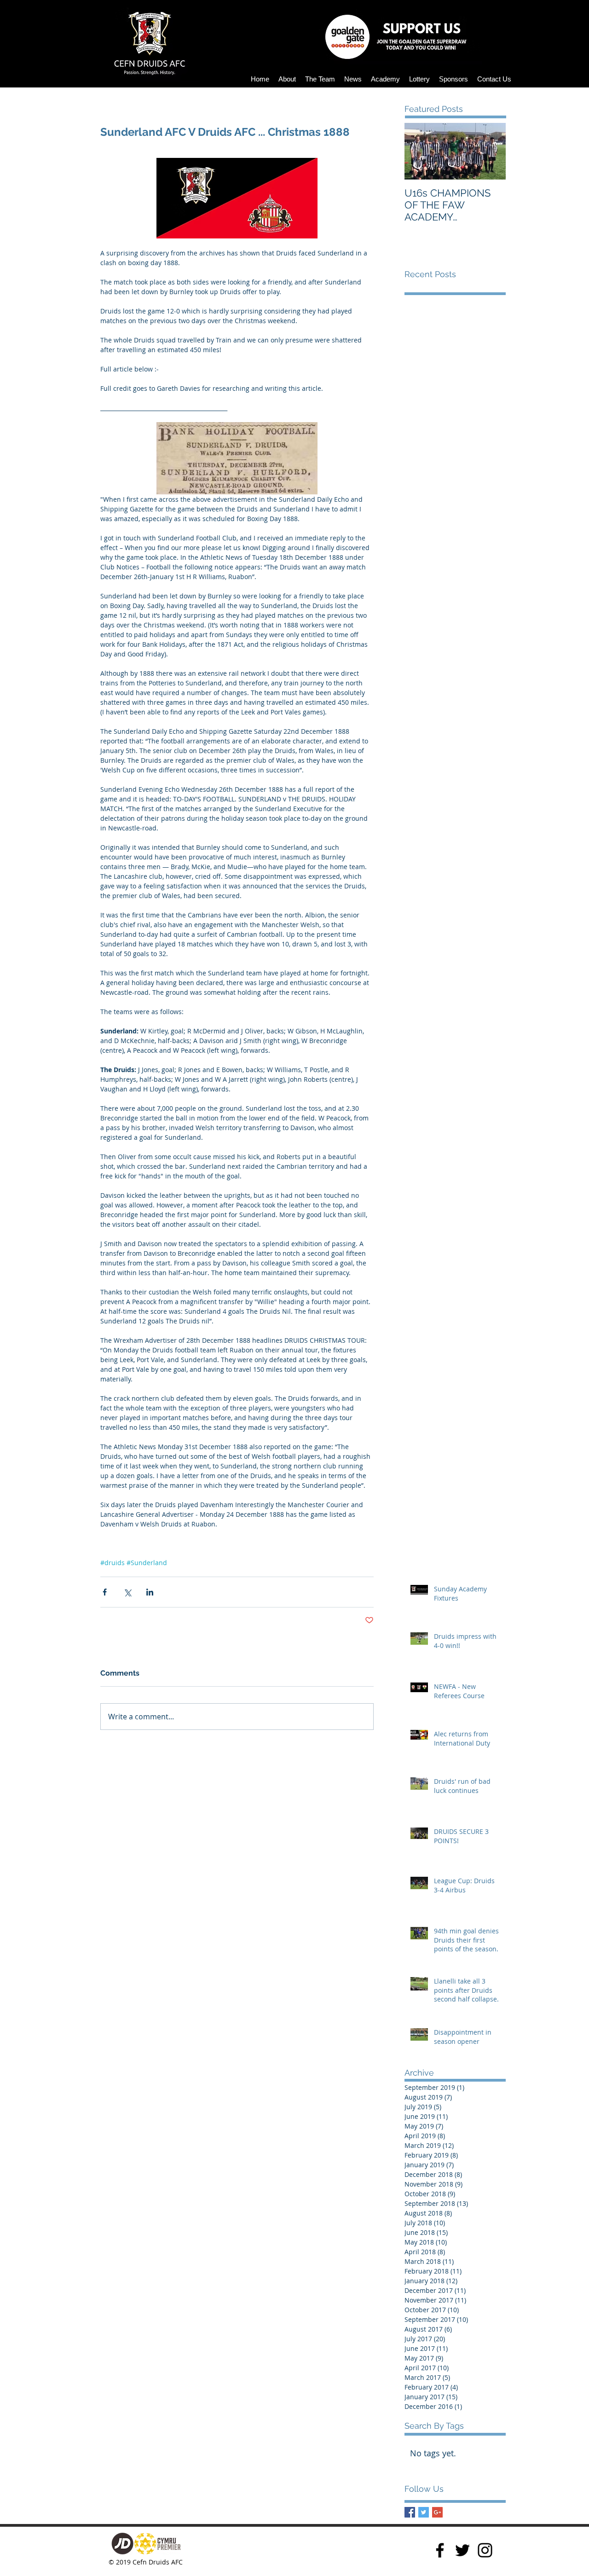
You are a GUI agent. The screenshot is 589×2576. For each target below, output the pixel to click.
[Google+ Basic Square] (437, 2512)
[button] (287, 79)
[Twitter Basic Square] (424, 2512)
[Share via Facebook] (105, 1592)
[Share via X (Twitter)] (127, 1592)
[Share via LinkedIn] (150, 1592)
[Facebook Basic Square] (410, 2512)
